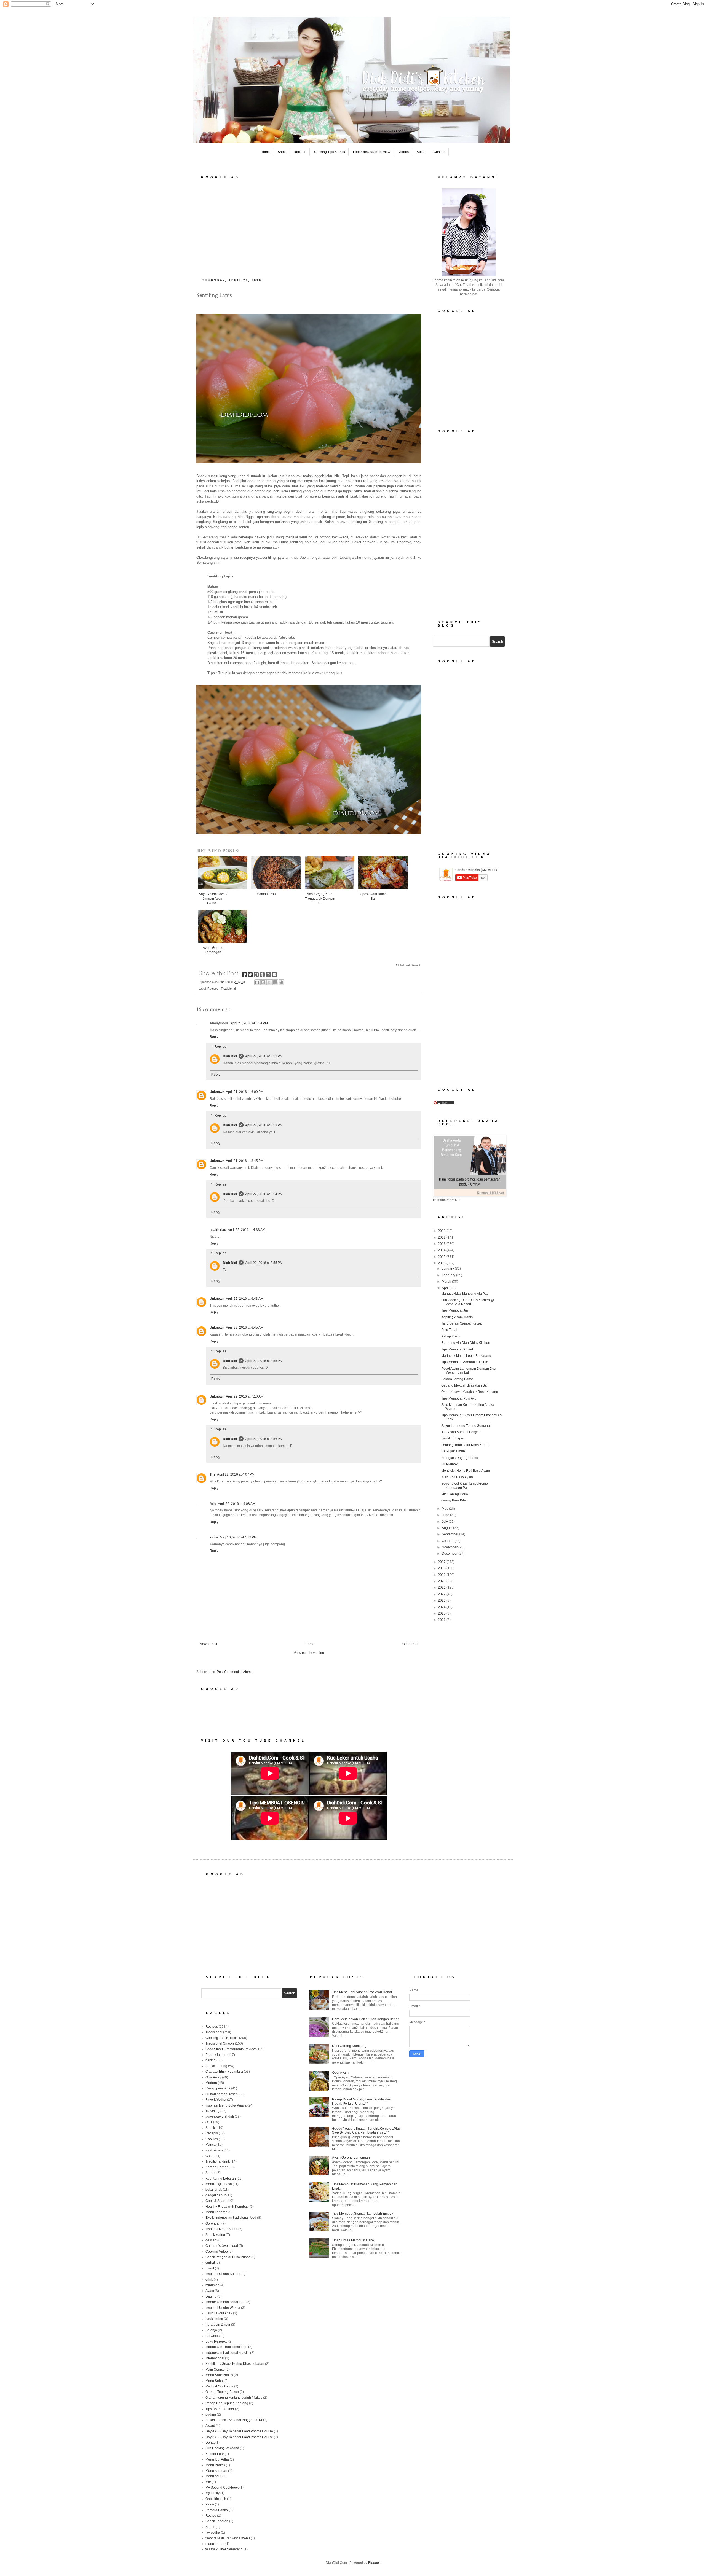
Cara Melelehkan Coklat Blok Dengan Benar (365, 2019)
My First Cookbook (219, 2386)
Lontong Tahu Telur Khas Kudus (465, 1445)
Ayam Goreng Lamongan (351, 2158)
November (450, 1547)
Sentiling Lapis (452, 1438)
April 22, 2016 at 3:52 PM (264, 1056)
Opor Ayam (340, 2073)
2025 (442, 1613)
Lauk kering (214, 2319)
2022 (442, 1594)
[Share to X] (269, 982)
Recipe (211, 2516)
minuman (212, 2285)
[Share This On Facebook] (245, 976)
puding (211, 2414)
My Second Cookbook (222, 2488)
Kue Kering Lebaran (221, 2179)
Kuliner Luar (215, 2454)
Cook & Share (216, 2201)
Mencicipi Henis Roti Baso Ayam (466, 1471)
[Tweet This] (251, 976)
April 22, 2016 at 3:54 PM (264, 1194)
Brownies (212, 2336)
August (447, 1528)
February (449, 1275)
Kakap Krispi (451, 1336)
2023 (442, 1600)
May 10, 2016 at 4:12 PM (238, 1537)
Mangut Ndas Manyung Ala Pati (465, 1294)
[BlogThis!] (263, 982)
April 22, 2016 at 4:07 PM (236, 1474)
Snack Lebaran (217, 2521)
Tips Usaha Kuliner (220, 2409)
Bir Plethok (449, 1464)
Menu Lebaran (216, 2212)
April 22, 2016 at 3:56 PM (264, 1439)
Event (210, 2268)
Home (265, 152)
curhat (210, 2263)
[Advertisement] (309, 227)
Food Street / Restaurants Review (231, 2049)
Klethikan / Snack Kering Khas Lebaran (235, 2364)
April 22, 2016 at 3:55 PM (264, 1263)
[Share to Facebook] (275, 982)
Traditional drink (218, 2161)
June (446, 1515)
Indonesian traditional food (225, 2302)
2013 (442, 1244)
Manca (211, 2145)
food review (214, 2150)
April (446, 1288)
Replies (220, 1047)
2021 (442, 1587)
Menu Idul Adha (217, 2459)
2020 (442, 1581)
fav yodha (213, 2532)
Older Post (410, 1644)
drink (209, 2280)
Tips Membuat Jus (455, 1310)
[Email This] (257, 982)
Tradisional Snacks (220, 2043)
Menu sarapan (216, 2471)
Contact (439, 152)
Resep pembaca (218, 2088)
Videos (403, 152)
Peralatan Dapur (218, 2325)
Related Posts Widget (407, 965)
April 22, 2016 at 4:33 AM (247, 1230)
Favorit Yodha (216, 2100)
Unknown (217, 1092)
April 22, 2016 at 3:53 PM (264, 1125)
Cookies (212, 2139)
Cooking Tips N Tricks (222, 2038)
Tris (212, 1474)
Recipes (300, 152)
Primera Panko (217, 2510)
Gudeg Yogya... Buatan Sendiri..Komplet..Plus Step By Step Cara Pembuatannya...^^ (366, 2131)
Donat (210, 2443)
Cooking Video (217, 2252)
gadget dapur (216, 2195)
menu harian (215, 2544)
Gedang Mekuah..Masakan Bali (465, 1385)
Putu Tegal (449, 1330)
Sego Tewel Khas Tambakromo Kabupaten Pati (465, 1486)
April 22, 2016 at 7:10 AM (245, 1396)
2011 (442, 1231)
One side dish (216, 2499)
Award (210, 2426)
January (448, 1269)
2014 (442, 1250)
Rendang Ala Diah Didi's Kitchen (466, 1343)
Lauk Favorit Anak (219, 2313)
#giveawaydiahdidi (220, 2116)
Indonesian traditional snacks (227, 2353)
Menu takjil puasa (219, 2184)
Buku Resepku (216, 2341)
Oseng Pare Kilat (454, 1500)
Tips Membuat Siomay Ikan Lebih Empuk (363, 2214)
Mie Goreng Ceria (455, 1494)
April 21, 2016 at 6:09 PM (245, 1092)
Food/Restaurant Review (372, 152)
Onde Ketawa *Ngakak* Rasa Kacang (470, 1392)
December (450, 1554)
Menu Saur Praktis (219, 2375)
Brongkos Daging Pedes (460, 1458)
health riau (218, 1230)
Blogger (374, 2563)
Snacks (211, 2128)
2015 (442, 1257)
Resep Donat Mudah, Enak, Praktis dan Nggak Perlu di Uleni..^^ (362, 2101)
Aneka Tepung (216, 2066)
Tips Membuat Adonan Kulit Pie (465, 1362)
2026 (442, 1620)
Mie (208, 2482)
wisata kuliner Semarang (224, 2549)
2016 (442, 1263)
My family (212, 2493)
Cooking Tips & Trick (330, 152)
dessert (211, 2240)
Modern (211, 2083)
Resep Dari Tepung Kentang (227, 2403)
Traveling (212, 2111)
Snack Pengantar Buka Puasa (228, 2257)
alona (214, 1537)
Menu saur (213, 2476)
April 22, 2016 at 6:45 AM (245, 1328)
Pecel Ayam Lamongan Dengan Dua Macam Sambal (469, 1371)
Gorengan (213, 2223)
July (445, 1522)
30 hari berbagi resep (222, 2094)
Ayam (210, 2291)
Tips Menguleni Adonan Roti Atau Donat (362, 1992)
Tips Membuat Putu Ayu (459, 1398)
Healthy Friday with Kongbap (227, 2207)
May (445, 1509)
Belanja (211, 2330)
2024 (442, 1607)
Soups (210, 2527)
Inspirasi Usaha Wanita (223, 2308)
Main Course (215, 2370)
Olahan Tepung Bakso (222, 2392)
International (215, 2358)
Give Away (213, 2077)
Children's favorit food (222, 2246)
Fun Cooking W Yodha (222, 2448)
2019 (442, 1575)
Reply (214, 1037)
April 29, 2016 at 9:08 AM (237, 1504)
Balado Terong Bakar (457, 1379)
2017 (442, 1562)
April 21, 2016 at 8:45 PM (245, 1161)
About (421, 152)
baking (211, 2060)
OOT (209, 2122)
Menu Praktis (215, 2465)
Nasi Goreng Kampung (349, 2046)
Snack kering (215, 2235)
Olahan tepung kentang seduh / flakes (234, 2398)
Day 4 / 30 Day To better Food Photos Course (239, 2431)
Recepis (212, 2133)
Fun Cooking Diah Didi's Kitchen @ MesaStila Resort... (468, 1302)
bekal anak (214, 2190)
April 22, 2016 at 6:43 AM (245, 1299)
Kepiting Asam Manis (457, 1317)
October (448, 1541)
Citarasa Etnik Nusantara (224, 2072)
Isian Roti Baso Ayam (457, 1477)
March (447, 1282)
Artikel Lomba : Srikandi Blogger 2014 (234, 2420)
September (450, 1534)
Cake (209, 2156)
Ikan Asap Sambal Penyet (460, 1432)
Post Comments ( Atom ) (235, 1672)
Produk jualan (216, 2055)
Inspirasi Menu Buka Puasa (226, 2105)
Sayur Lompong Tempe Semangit (466, 1426)
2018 (442, 1568)
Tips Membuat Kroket (457, 1349)
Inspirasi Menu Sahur (221, 2229)
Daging (211, 2296)
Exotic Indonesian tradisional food (231, 2218)
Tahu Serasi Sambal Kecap (462, 1323)
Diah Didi (230, 1056)
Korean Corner (217, 2167)
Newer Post (208, 1644)
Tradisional (228, 989)
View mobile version (309, 1653)
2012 (442, 1237)
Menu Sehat (215, 2381)
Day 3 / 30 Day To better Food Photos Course (239, 2437)
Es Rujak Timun (453, 1451)
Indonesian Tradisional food (226, 2347)
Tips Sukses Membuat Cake (353, 2240)
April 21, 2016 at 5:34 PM (249, 1023)
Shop (282, 152)
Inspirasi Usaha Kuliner (223, 2274)
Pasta (210, 2504)
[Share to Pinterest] (281, 982)
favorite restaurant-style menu (228, 2538)
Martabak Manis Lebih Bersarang (466, 1356)
